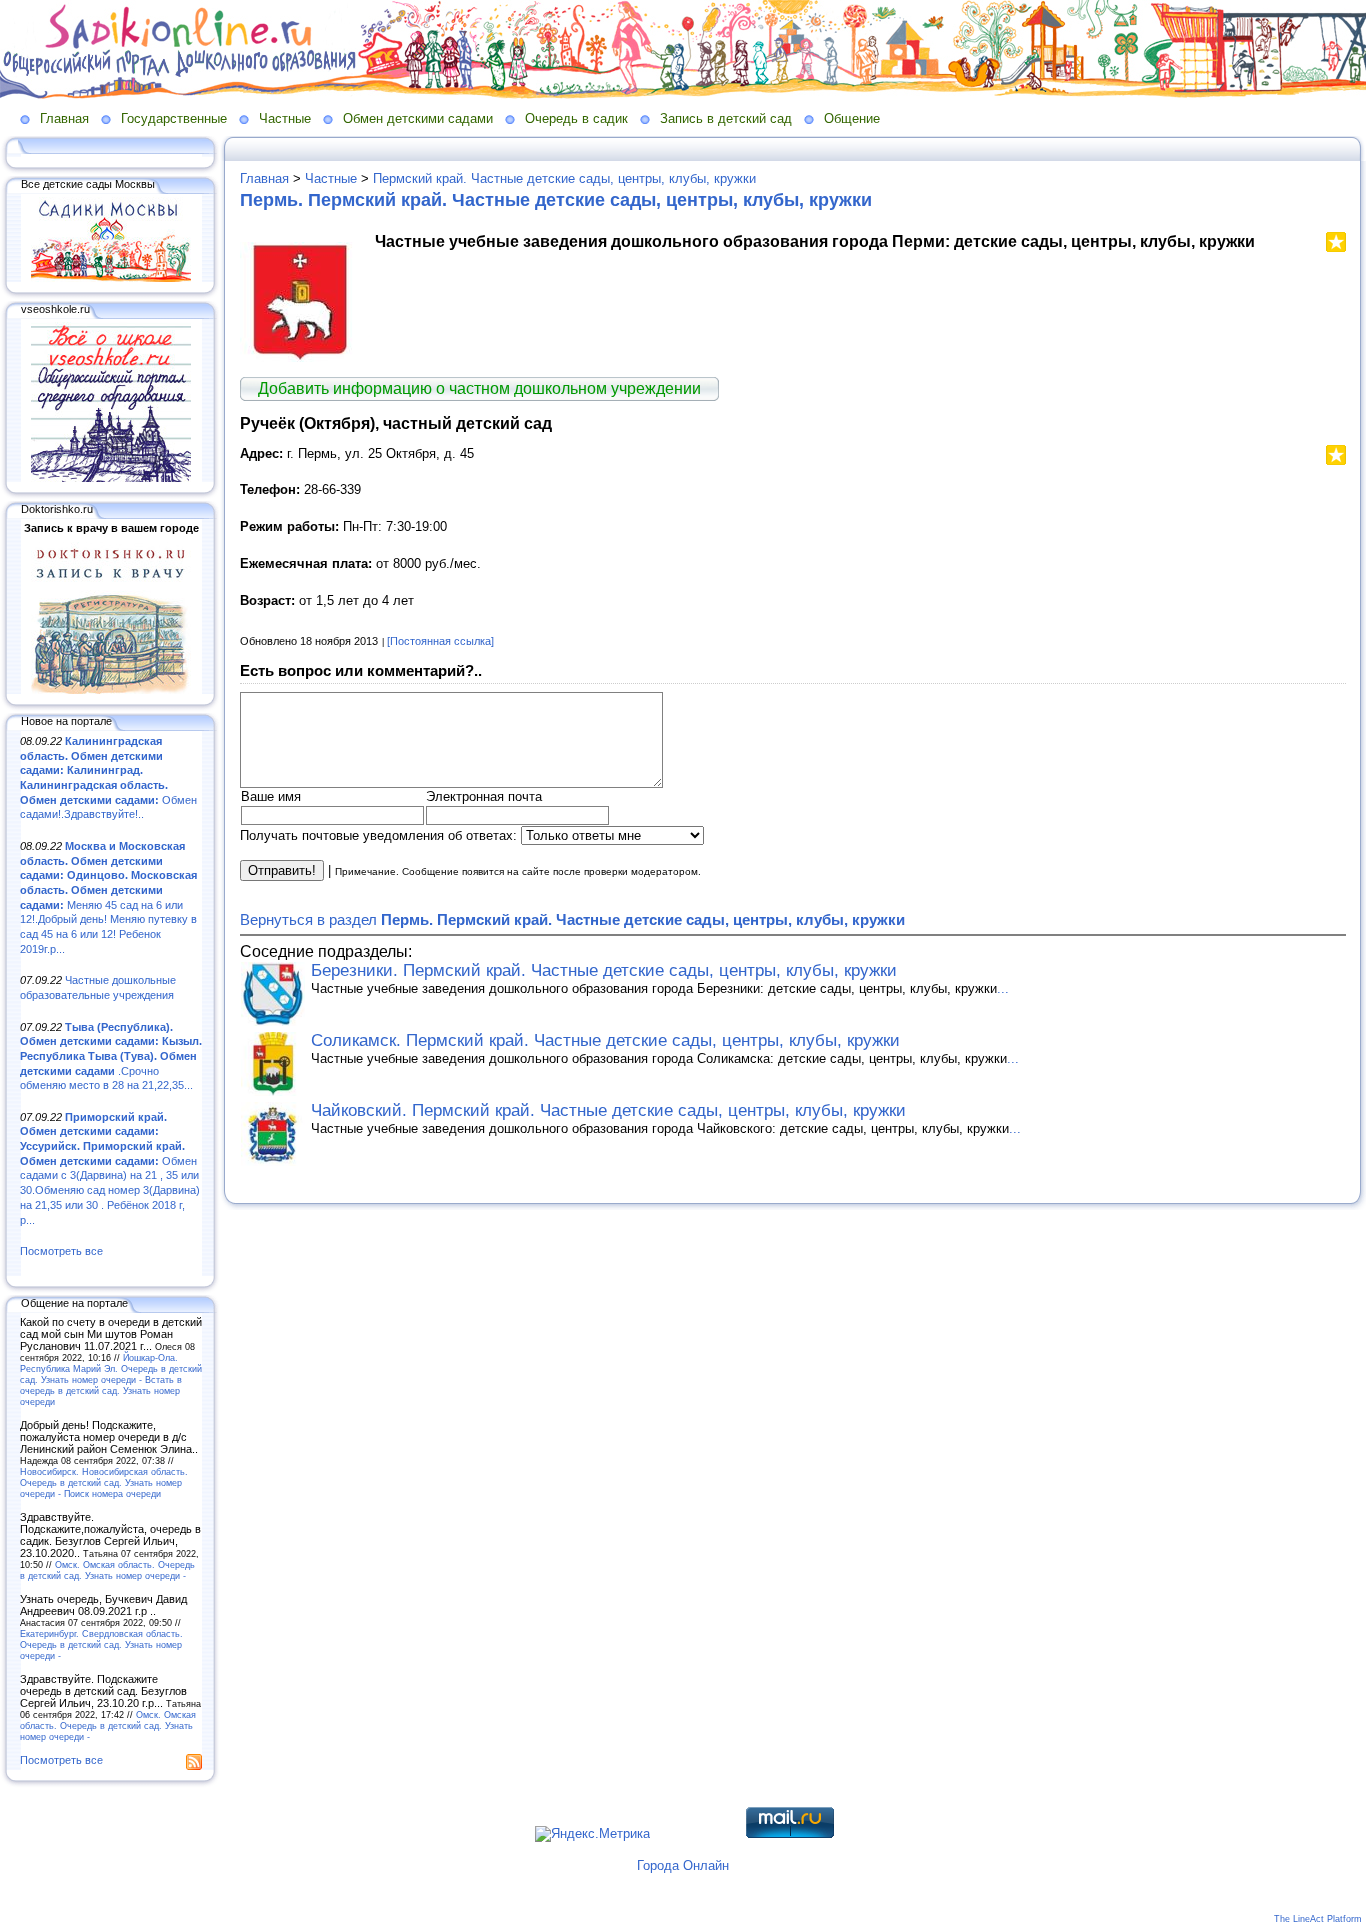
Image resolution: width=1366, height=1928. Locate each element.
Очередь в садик (576, 118)
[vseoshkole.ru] (111, 478)
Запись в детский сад (726, 118)
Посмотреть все (61, 1251)
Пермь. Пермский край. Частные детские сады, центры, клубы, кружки (556, 200)
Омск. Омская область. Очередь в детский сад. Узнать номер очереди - (107, 1570)
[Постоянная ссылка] (440, 641)
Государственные (174, 118)
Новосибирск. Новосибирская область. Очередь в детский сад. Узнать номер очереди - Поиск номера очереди (104, 1482)
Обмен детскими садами (418, 118)
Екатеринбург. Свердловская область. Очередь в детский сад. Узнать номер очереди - (101, 1644)
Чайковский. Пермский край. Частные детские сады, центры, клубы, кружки (608, 1110)
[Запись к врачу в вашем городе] (111, 690)
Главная (64, 118)
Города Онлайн (683, 1865)
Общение (852, 118)
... (1003, 988)
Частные (285, 118)
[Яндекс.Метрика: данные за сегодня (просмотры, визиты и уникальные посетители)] (592, 1834)
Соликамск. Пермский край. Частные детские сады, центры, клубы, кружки (605, 1040)
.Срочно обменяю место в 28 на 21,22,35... (111, 1056)
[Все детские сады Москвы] (111, 278)
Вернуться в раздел (572, 919)
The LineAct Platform (1318, 1919)
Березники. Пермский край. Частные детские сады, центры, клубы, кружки (604, 970)
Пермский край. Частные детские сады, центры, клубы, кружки (564, 178)
